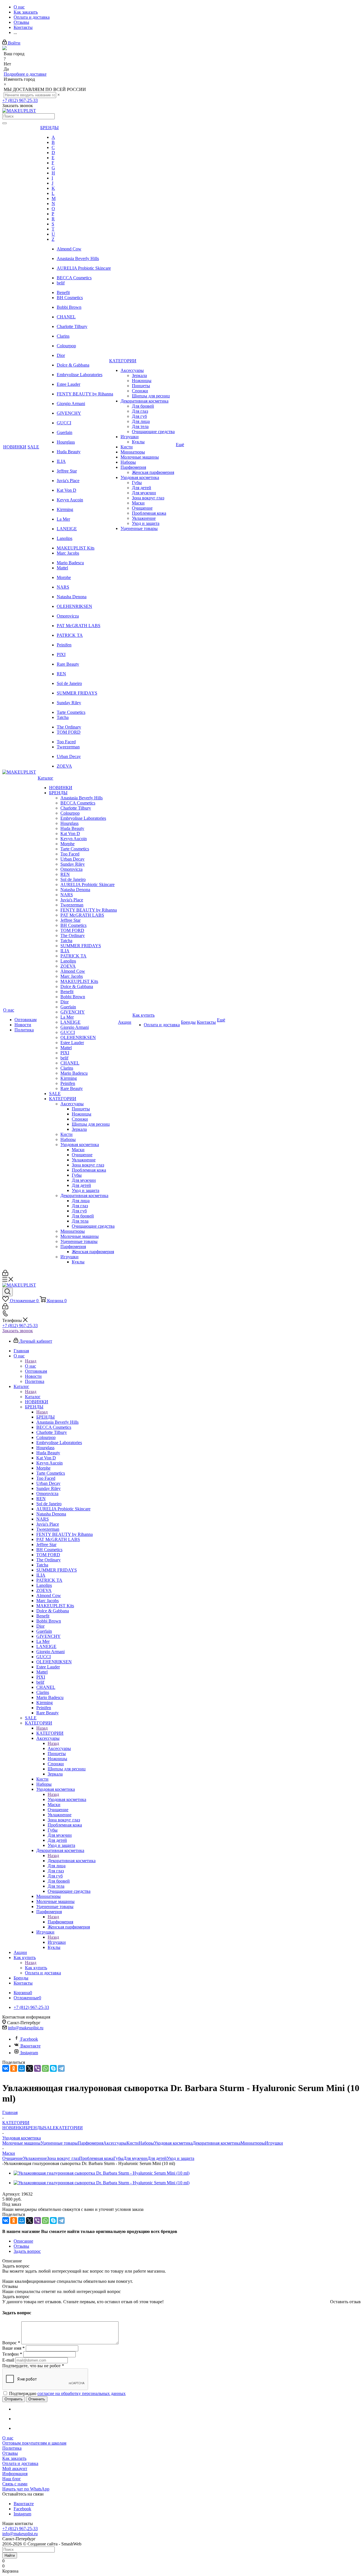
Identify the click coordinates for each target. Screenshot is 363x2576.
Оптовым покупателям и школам (34, 2443)
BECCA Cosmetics (74, 278)
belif (61, 283)
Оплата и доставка (20, 2463)
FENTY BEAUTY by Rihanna (85, 394)
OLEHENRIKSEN (74, 606)
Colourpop (66, 346)
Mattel (62, 568)
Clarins (63, 336)
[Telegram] (61, 2068)
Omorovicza (68, 616)
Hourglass (66, 442)
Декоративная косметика (72, 1861)
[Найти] (5, 123)
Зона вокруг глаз (63, 2158)
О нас (30, 1366)
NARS (63, 587)
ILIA (61, 461)
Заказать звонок (18, 1331)
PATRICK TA (70, 635)
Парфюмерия (60, 1922)
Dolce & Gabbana (73, 365)
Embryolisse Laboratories (80, 375)
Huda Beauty (69, 452)
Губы (118, 2158)
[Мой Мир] (22, 2068)
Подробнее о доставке (25, 74)
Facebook (29, 2039)
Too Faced (66, 742)
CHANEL (66, 317)
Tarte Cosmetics (71, 712)
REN (61, 674)
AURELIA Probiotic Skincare (84, 268)
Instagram (29, 2053)
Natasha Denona (72, 597)
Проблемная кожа (96, 2158)
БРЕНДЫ (46, 1417)
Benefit (63, 292)
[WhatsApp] (45, 2068)
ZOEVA (64, 766)
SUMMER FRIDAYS (77, 693)
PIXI (61, 654)
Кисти (133, 2143)
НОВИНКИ (14, 2128)
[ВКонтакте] (6, 2068)
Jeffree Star (67, 471)
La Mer (63, 519)
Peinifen (64, 645)
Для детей (157, 2158)
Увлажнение (35, 2158)
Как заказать (14, 2458)
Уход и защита (181, 2158)
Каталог (33, 1397)
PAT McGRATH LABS (79, 626)
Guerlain (65, 432)
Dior (61, 355)
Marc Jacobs (68, 553)
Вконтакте (30, 2046)
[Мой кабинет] (5, 1274)
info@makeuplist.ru (26, 2028)
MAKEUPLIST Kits (76, 548)
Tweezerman (68, 747)
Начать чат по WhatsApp (26, 2489)
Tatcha (63, 717)
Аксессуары (59, 1748)
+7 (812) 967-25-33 (20, 100)
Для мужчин (135, 2158)
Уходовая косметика (67, 1799)
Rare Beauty (68, 664)
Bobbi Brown (69, 307)
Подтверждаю (67, 2393)
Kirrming (65, 509)
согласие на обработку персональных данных (82, 2393)
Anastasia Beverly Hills (78, 258)
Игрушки (57, 1942)
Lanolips (65, 538)
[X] (29, 2068)
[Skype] (53, 2068)
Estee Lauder (68, 384)
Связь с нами (15, 2484)
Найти (10, 2555)
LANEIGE (67, 529)
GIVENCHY (69, 413)
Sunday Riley (69, 703)
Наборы (146, 2143)
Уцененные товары (59, 2143)
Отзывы (10, 2453)
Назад (31, 1361)
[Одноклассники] (14, 2068)
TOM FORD (69, 732)
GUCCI (64, 423)
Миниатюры (253, 2143)
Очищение (13, 2158)
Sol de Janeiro (69, 683)
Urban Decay (69, 756)
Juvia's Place (68, 481)
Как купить (36, 1968)
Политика (12, 2448)
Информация (15, 2474)
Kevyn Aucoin (70, 500)
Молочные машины (21, 2143)
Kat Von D (67, 490)
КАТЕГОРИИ (50, 1733)
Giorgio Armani (71, 404)
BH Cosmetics (70, 298)
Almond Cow (69, 249)
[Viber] (37, 2068)
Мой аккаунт (15, 2469)
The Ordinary (69, 727)
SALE (50, 2128)
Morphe (64, 577)
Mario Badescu (70, 563)
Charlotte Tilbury (72, 326)
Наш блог (12, 2479)
